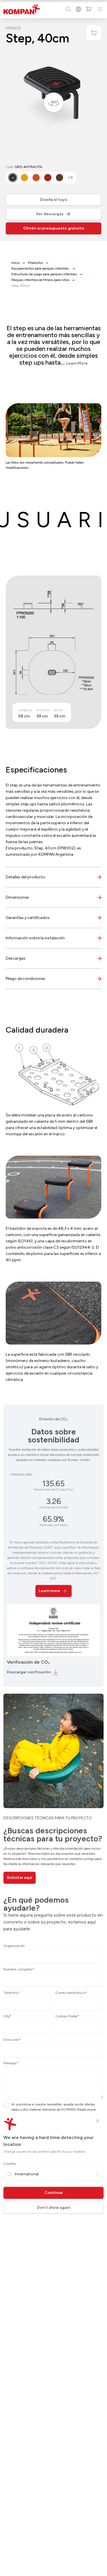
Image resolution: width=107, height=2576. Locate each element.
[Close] (98, 2121)
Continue (54, 2193)
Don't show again (54, 2208)
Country (10, 2164)
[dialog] (53, 1288)
